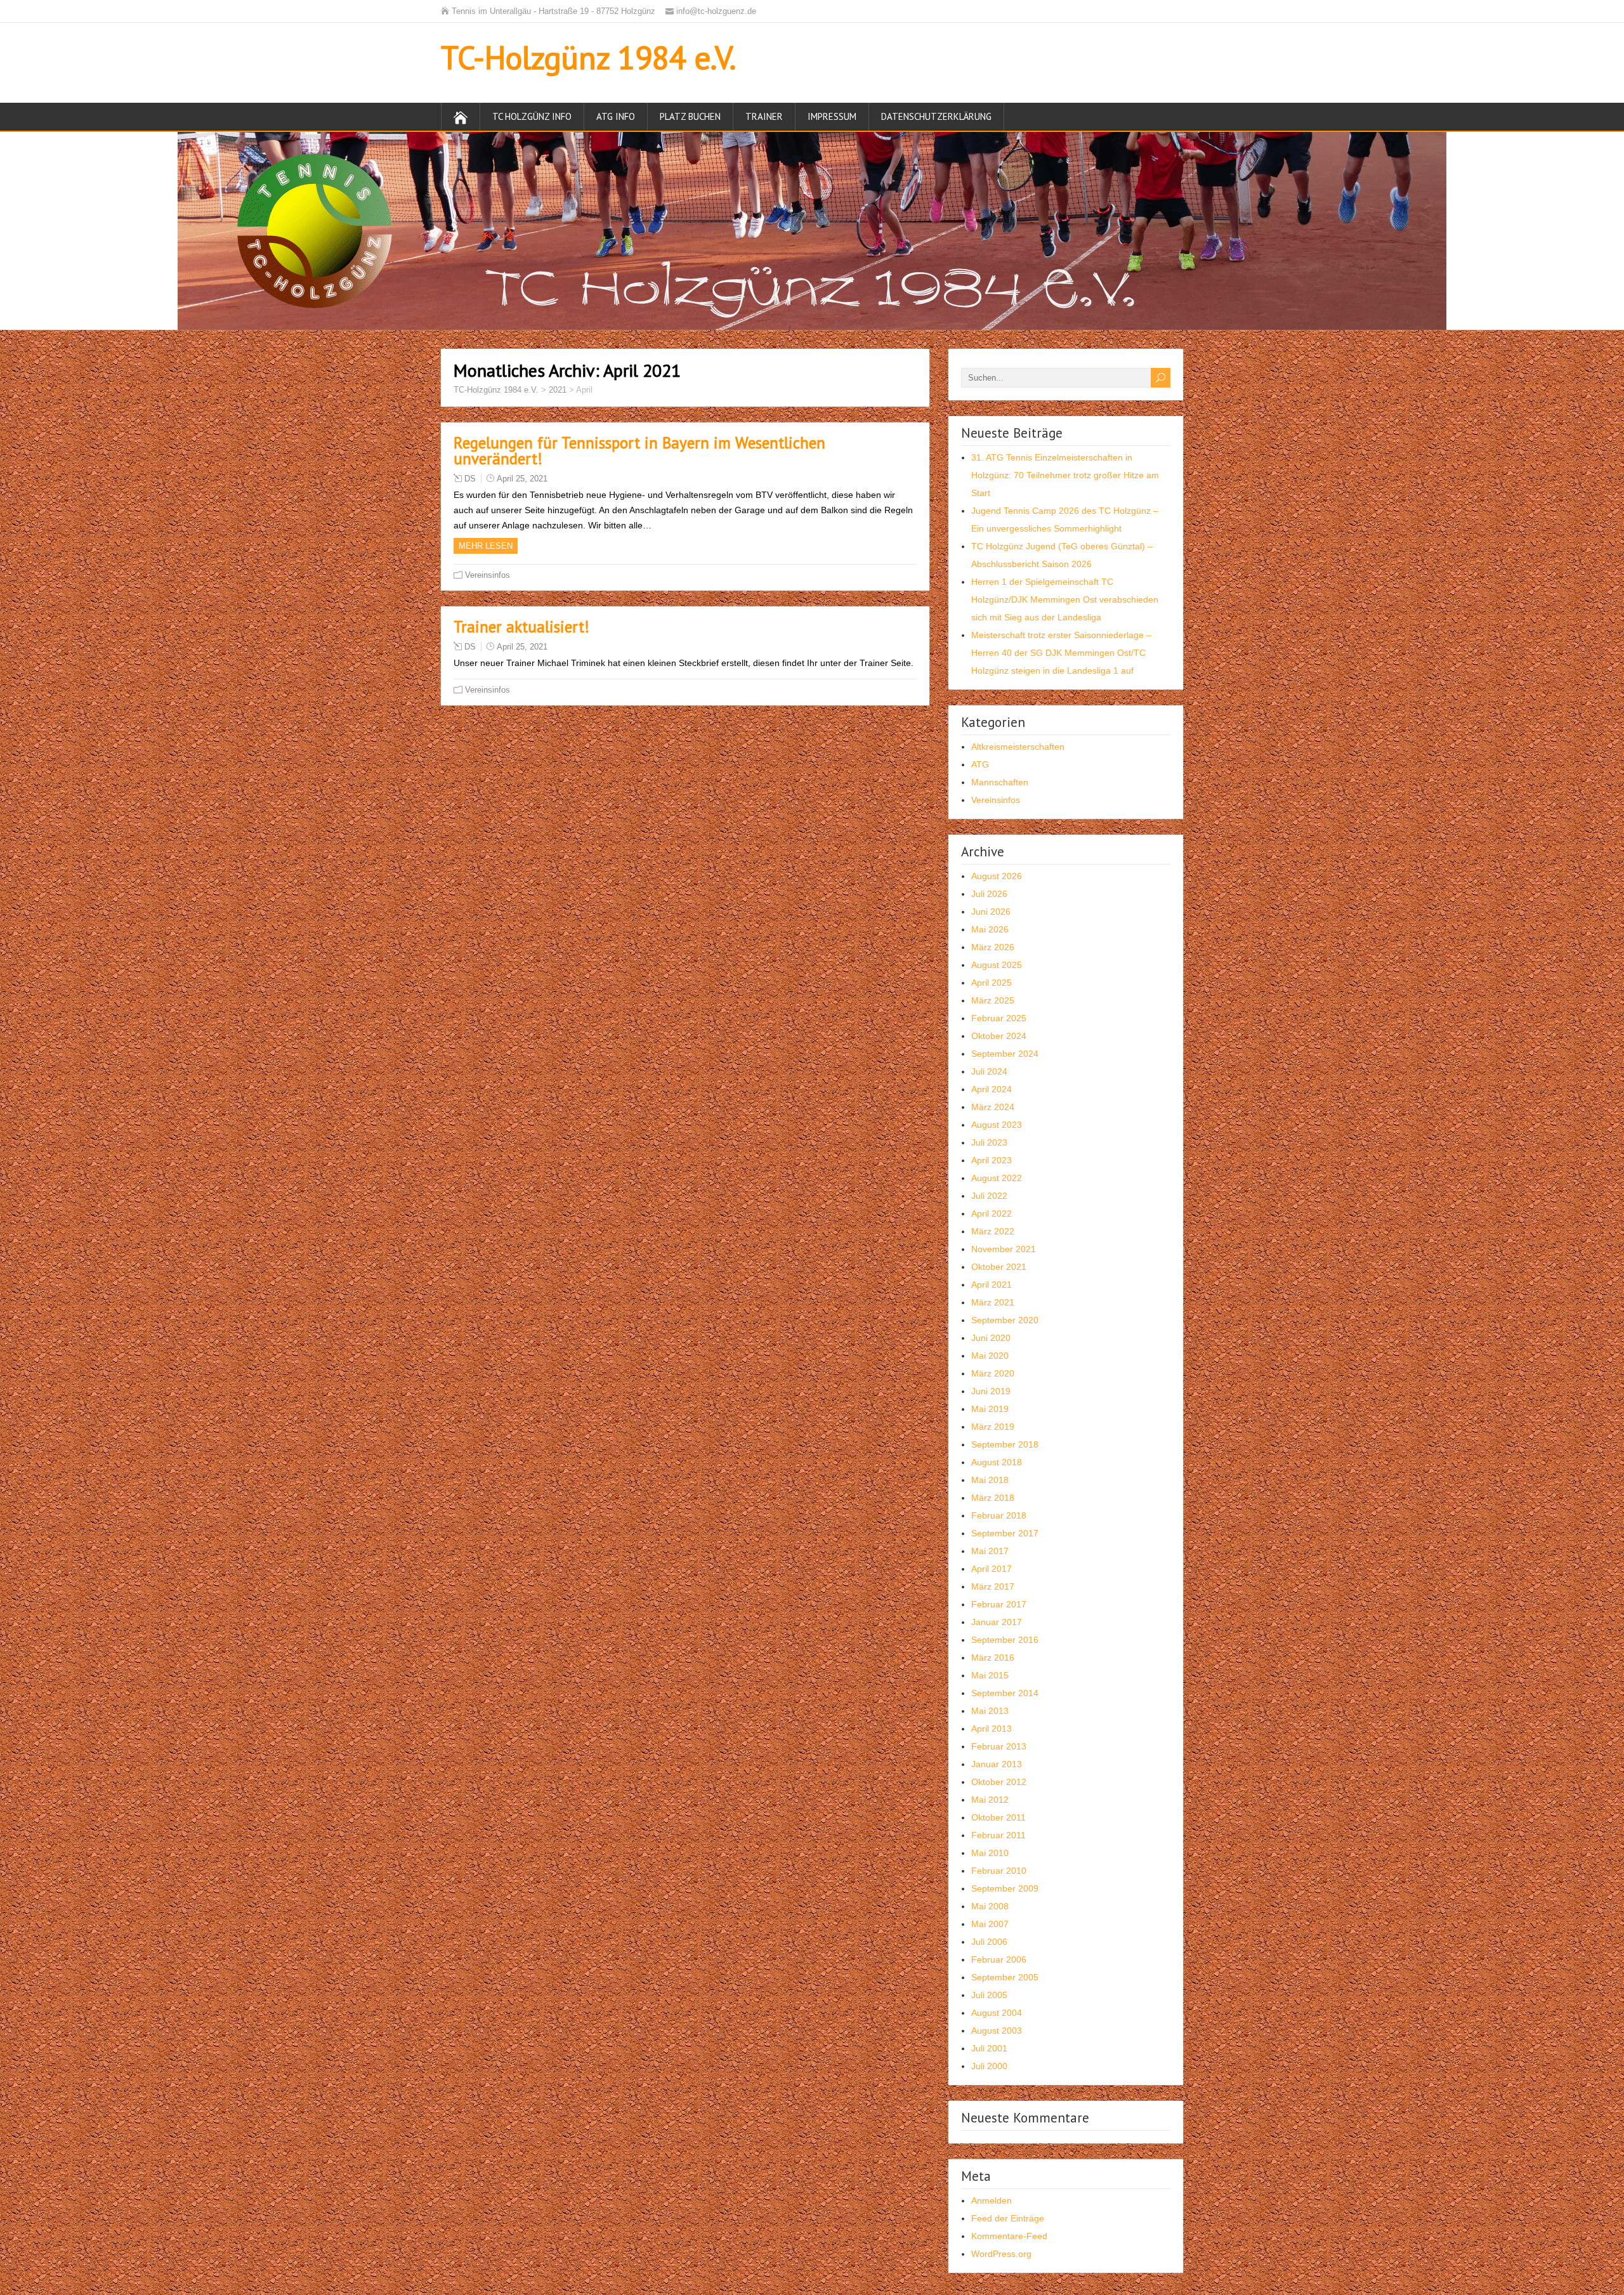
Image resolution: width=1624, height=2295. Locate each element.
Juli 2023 (989, 1142)
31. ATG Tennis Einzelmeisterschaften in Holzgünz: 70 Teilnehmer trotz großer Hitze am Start (1065, 475)
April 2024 (992, 1089)
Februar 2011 (999, 1835)
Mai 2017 (990, 1551)
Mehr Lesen (486, 546)
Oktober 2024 (999, 1036)
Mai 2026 (990, 929)
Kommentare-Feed (1009, 2236)
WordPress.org (1001, 2254)
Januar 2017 (997, 1622)
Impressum (832, 116)
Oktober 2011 (999, 1817)
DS (470, 479)
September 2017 (1005, 1533)
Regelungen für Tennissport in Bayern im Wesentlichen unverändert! (639, 451)
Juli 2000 (989, 2066)
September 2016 (1005, 1640)
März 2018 (993, 1498)
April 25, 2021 (522, 479)
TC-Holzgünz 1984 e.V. (588, 57)
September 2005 (1005, 1977)
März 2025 (993, 1000)
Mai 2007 (990, 1924)
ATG (980, 764)
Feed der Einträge (1008, 2218)
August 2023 (997, 1125)
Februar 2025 (999, 1018)
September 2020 (1005, 1320)
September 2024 (1005, 1054)
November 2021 (1004, 1249)
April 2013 (992, 1729)
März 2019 (993, 1427)
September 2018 (1005, 1444)
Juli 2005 (989, 1995)
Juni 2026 (991, 912)
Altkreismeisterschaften (1018, 747)
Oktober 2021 (999, 1267)
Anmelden (992, 2200)
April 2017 (992, 1569)
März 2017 (993, 1586)
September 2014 (1005, 1693)
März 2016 (993, 1658)
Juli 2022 (989, 1196)
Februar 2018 (999, 1515)
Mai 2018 (990, 1480)
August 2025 (997, 965)
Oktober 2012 (999, 1782)
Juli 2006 (989, 1942)
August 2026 (997, 876)
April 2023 (992, 1160)
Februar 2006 (999, 1959)
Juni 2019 (991, 1391)
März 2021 (993, 1302)
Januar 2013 (997, 1764)
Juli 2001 (989, 2048)
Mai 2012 (990, 1800)
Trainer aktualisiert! (521, 627)
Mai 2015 (990, 1675)
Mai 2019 (990, 1409)
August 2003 (997, 2030)
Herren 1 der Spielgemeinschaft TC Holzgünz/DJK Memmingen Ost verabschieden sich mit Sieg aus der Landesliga (1065, 599)
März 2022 (993, 1231)
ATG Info (616, 116)
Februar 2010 (999, 1871)
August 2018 (997, 1462)
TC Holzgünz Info (532, 116)
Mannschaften (1000, 782)
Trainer (764, 116)
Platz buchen (690, 116)
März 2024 (993, 1107)
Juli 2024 (989, 1071)
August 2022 (997, 1178)
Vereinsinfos (488, 575)
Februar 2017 (999, 1604)
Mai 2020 (990, 1356)
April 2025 (992, 983)
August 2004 (997, 2013)
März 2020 (993, 1373)
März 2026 (993, 947)
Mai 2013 (990, 1711)
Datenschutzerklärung (936, 116)
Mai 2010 (990, 1853)
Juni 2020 (991, 1338)
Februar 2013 (999, 1746)
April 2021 (992, 1285)
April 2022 (992, 1213)
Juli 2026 (989, 894)
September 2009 (1005, 1888)
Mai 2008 (990, 1906)
